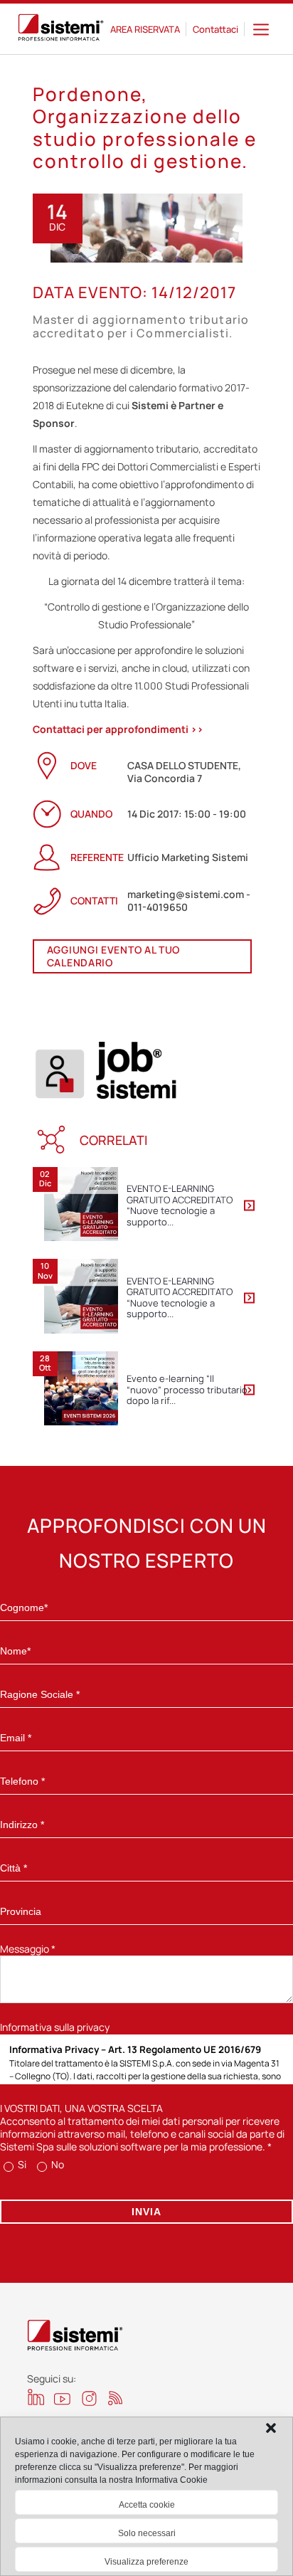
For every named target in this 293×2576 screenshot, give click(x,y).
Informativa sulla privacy (55, 2027)
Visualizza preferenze (146, 2562)
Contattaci (215, 29)
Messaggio (28, 1949)
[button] (271, 2428)
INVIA (146, 2212)
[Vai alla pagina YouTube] (62, 2398)
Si (21, 2164)
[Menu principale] (261, 29)
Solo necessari (147, 2533)
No (57, 2164)
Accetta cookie (147, 2505)
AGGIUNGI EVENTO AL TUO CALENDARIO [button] (113, 956)
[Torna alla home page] (61, 29)
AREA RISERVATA (145, 29)
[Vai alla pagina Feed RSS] (116, 2398)
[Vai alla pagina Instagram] (89, 2398)
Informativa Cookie (171, 2480)
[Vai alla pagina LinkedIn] (36, 2397)
